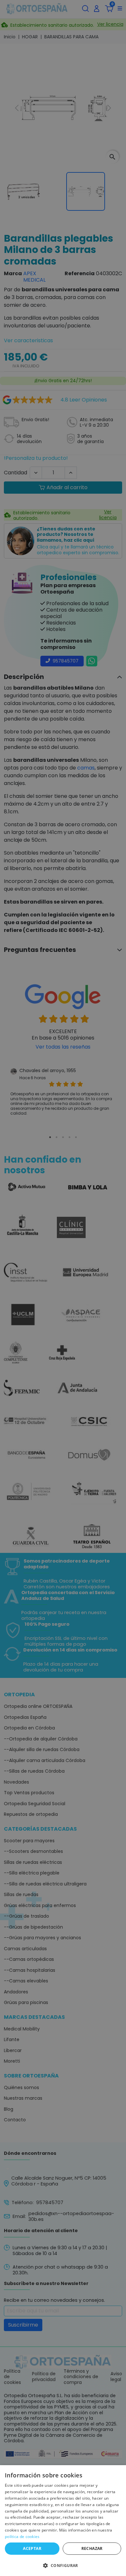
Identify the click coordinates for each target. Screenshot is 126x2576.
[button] (63, 2565)
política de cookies (22, 2537)
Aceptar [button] (32, 2548)
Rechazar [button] (92, 2548)
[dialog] (63, 2521)
